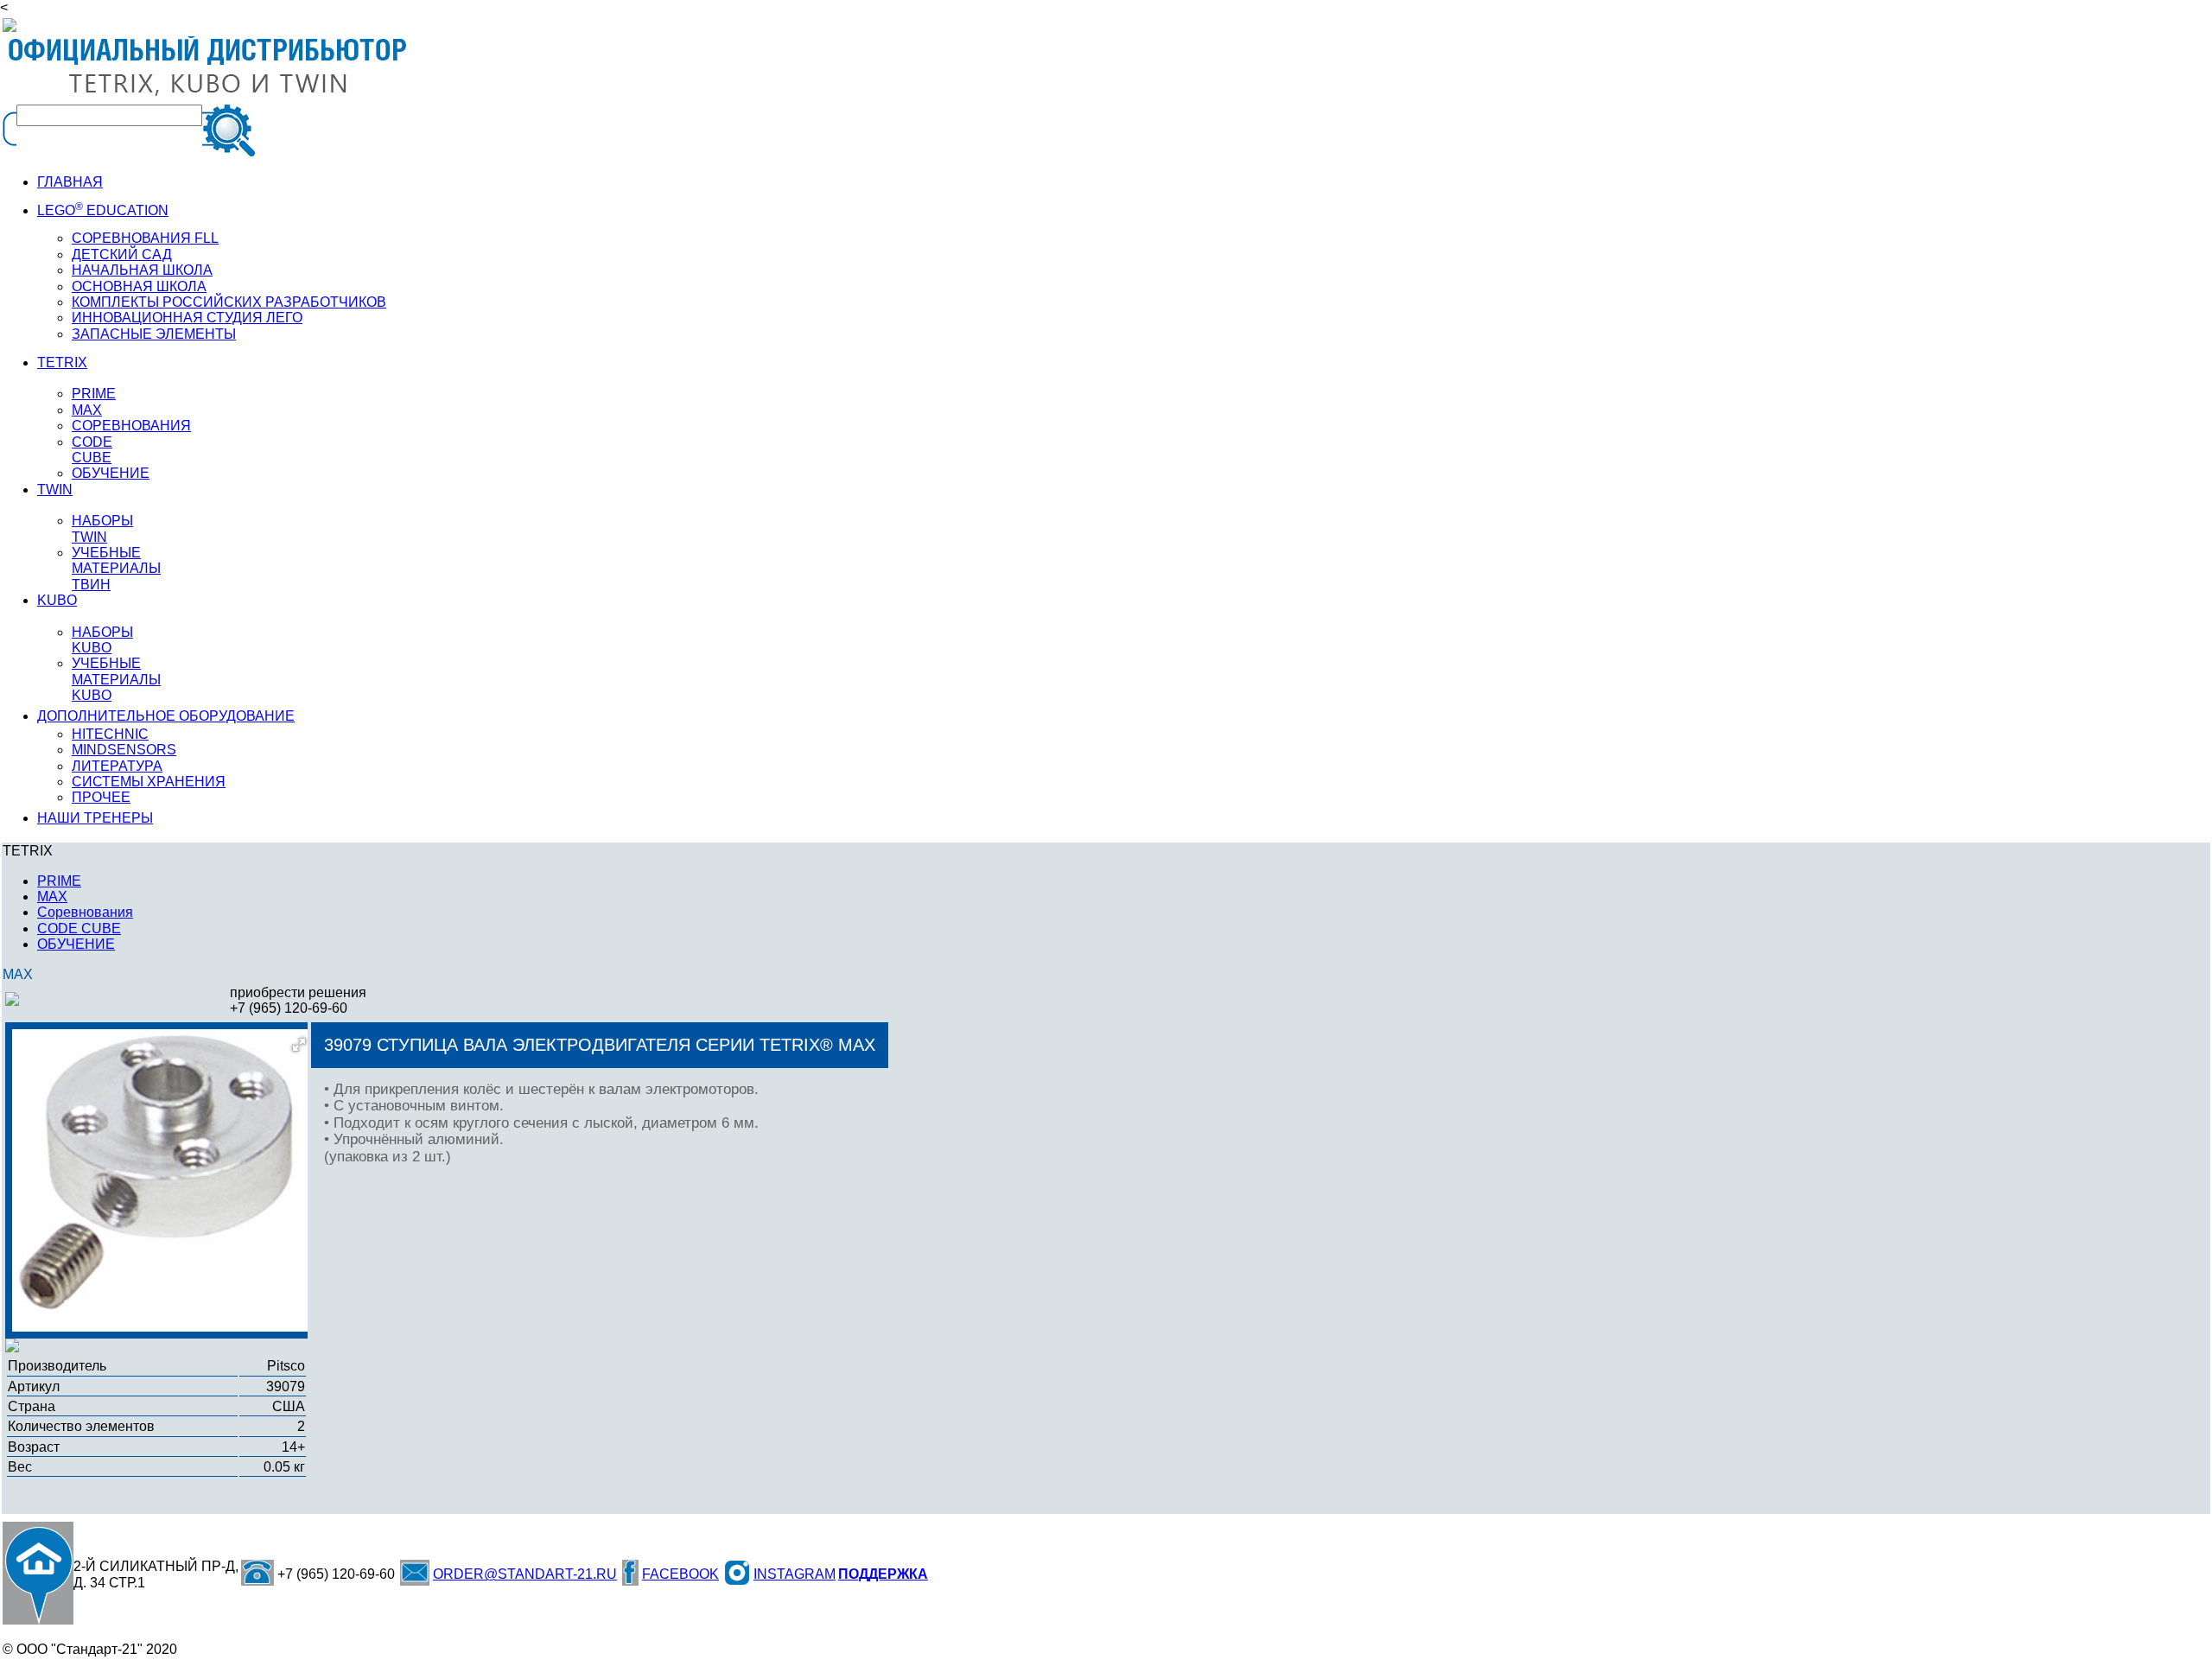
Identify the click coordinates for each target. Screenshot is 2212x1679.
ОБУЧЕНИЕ (111, 473)
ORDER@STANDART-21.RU (525, 1574)
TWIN (55, 490)
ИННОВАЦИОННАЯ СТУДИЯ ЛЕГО (187, 318)
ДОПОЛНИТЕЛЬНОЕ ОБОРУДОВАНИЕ (166, 716)
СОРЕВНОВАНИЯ (131, 426)
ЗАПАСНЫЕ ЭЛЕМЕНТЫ (154, 334)
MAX (87, 410)
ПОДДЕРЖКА (883, 1574)
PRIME (94, 394)
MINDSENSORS (124, 750)
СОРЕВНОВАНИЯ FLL (145, 238)
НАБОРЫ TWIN (102, 528)
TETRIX (62, 363)
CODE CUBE (92, 450)
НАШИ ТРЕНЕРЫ (95, 818)
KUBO (57, 600)
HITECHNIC (110, 734)
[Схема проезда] (38, 1573)
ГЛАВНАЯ (70, 182)
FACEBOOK (680, 1574)
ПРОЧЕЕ (101, 797)
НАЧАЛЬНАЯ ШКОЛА (142, 270)
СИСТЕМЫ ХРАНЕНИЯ (149, 782)
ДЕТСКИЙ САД (122, 254)
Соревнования (85, 912)
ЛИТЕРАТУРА (117, 766)
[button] (299, 1045)
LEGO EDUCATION (103, 210)
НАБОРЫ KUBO (102, 640)
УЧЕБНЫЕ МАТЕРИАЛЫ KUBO (116, 679)
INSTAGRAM (795, 1574)
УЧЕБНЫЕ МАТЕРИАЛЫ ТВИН (116, 569)
